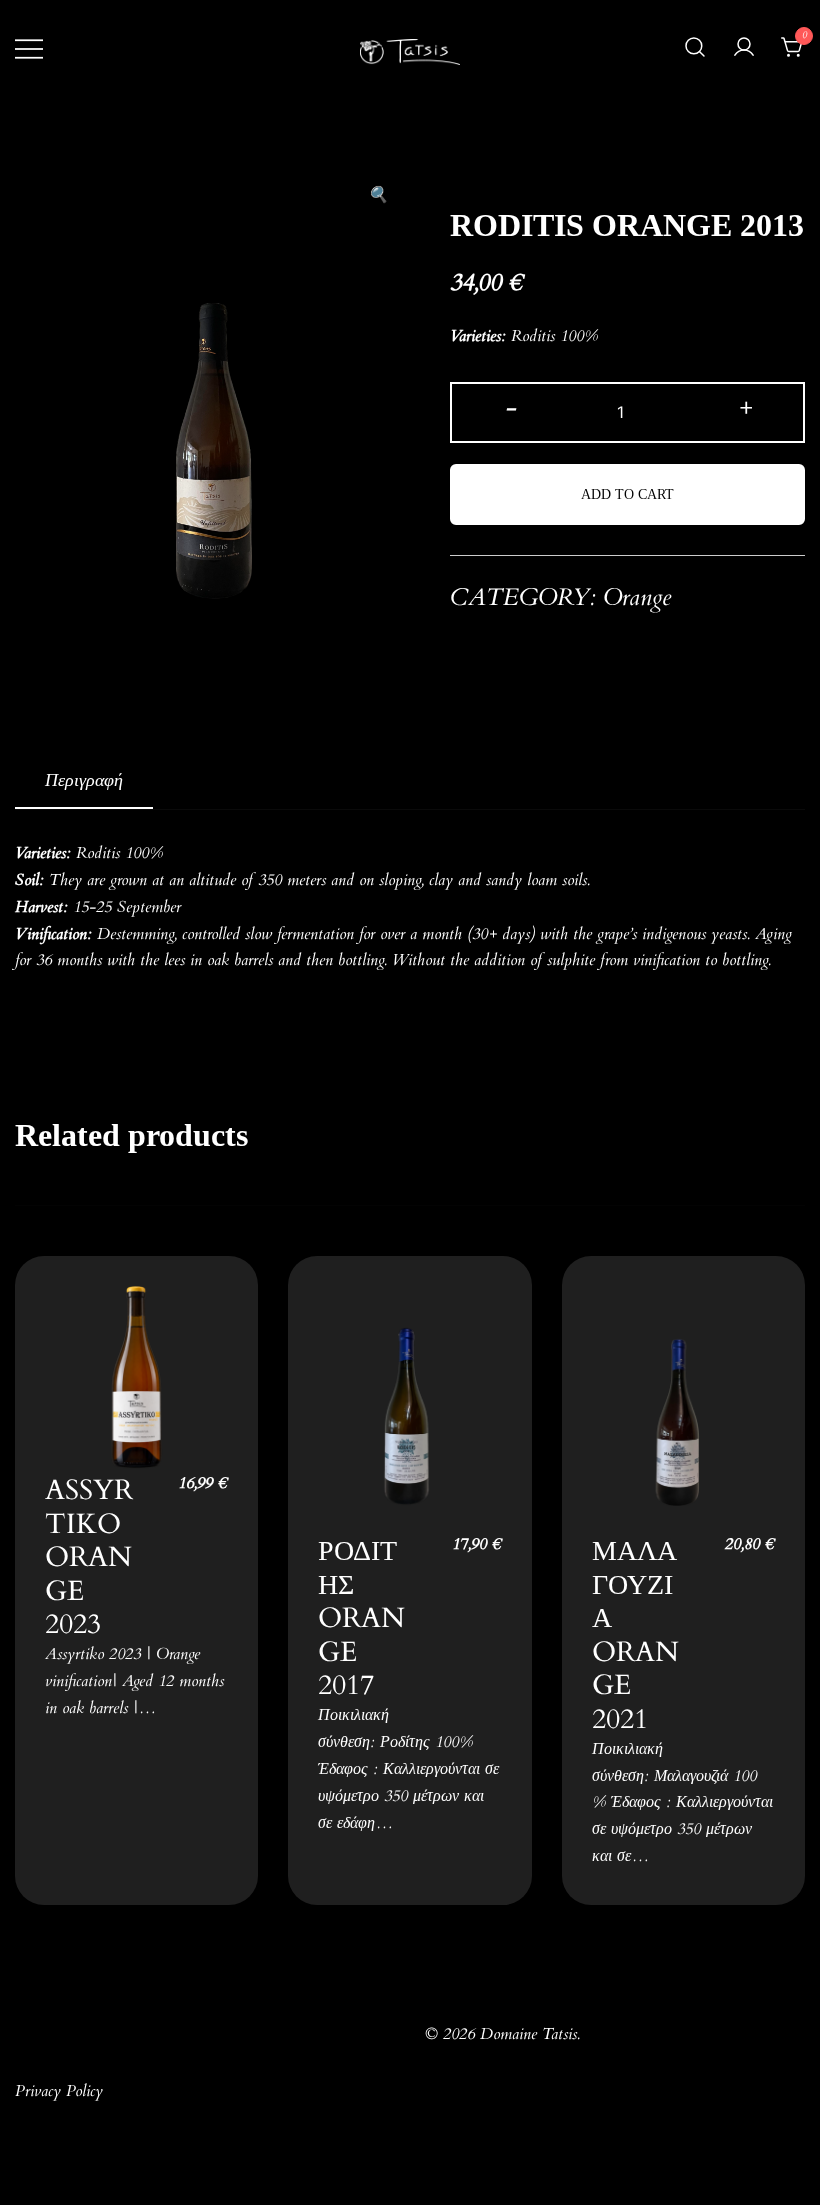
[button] (378, 197)
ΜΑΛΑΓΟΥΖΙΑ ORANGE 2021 (635, 1633)
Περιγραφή (84, 782)
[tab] (84, 783)
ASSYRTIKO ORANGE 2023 (89, 1555)
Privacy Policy (59, 2092)
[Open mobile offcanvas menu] (29, 49)
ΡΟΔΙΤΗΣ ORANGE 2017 (361, 1616)
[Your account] (744, 49)
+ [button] (744, 410)
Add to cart (627, 494)
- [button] (511, 410)
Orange (637, 600)
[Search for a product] (695, 49)
